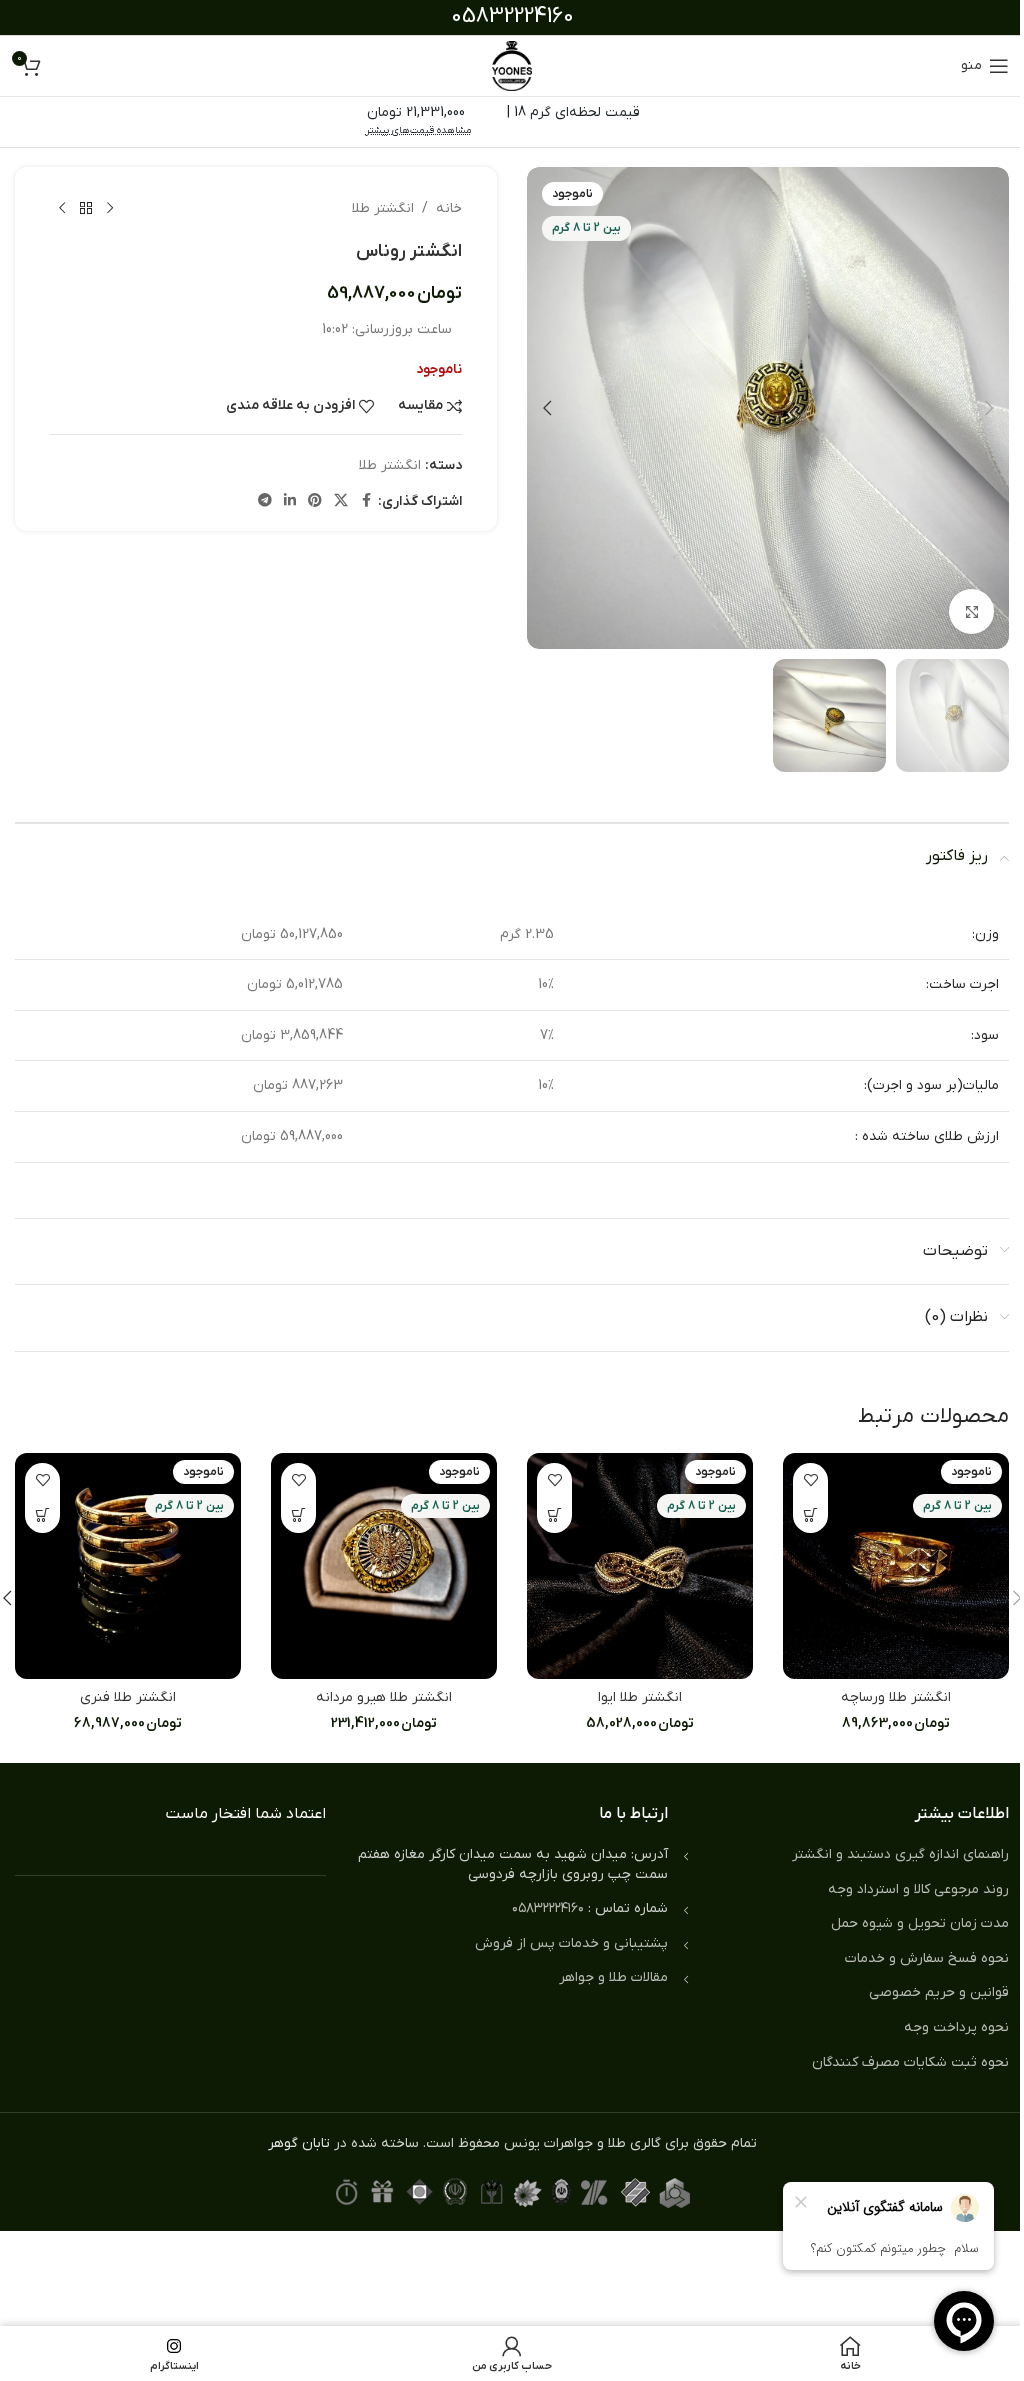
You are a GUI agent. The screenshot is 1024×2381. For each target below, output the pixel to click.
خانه (449, 208)
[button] (989, 408)
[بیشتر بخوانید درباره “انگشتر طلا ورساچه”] (810, 1515)
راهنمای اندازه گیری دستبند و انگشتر (900, 1854)
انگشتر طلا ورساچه (896, 1697)
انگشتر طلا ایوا (640, 1697)
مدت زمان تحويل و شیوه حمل (920, 1923)
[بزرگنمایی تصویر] (971, 611)
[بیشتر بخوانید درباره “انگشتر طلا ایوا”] (554, 1515)
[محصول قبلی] (110, 209)
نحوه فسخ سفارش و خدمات (927, 1958)
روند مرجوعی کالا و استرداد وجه (918, 1889)
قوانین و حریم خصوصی (939, 1992)
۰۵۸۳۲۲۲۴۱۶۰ (548, 1908)
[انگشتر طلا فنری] (128, 1566)
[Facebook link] (366, 501)
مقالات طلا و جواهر (613, 1977)
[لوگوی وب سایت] (512, 65)
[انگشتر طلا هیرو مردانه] (384, 1566)
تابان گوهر (299, 2143)
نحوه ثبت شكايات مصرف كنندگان (910, 2062)
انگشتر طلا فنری (128, 1697)
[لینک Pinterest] (315, 501)
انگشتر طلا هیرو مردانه (384, 1697)
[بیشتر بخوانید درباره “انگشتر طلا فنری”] (42, 1515)
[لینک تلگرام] (265, 501)
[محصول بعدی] (62, 209)
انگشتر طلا (383, 208)
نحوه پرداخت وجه (956, 2027)
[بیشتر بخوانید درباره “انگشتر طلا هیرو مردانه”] (298, 1515)
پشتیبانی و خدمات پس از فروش (571, 1943)
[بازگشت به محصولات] (86, 209)
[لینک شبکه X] (341, 501)
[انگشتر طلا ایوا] (640, 1566)
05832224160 (512, 16)
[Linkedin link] (290, 501)
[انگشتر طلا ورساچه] (896, 1566)
